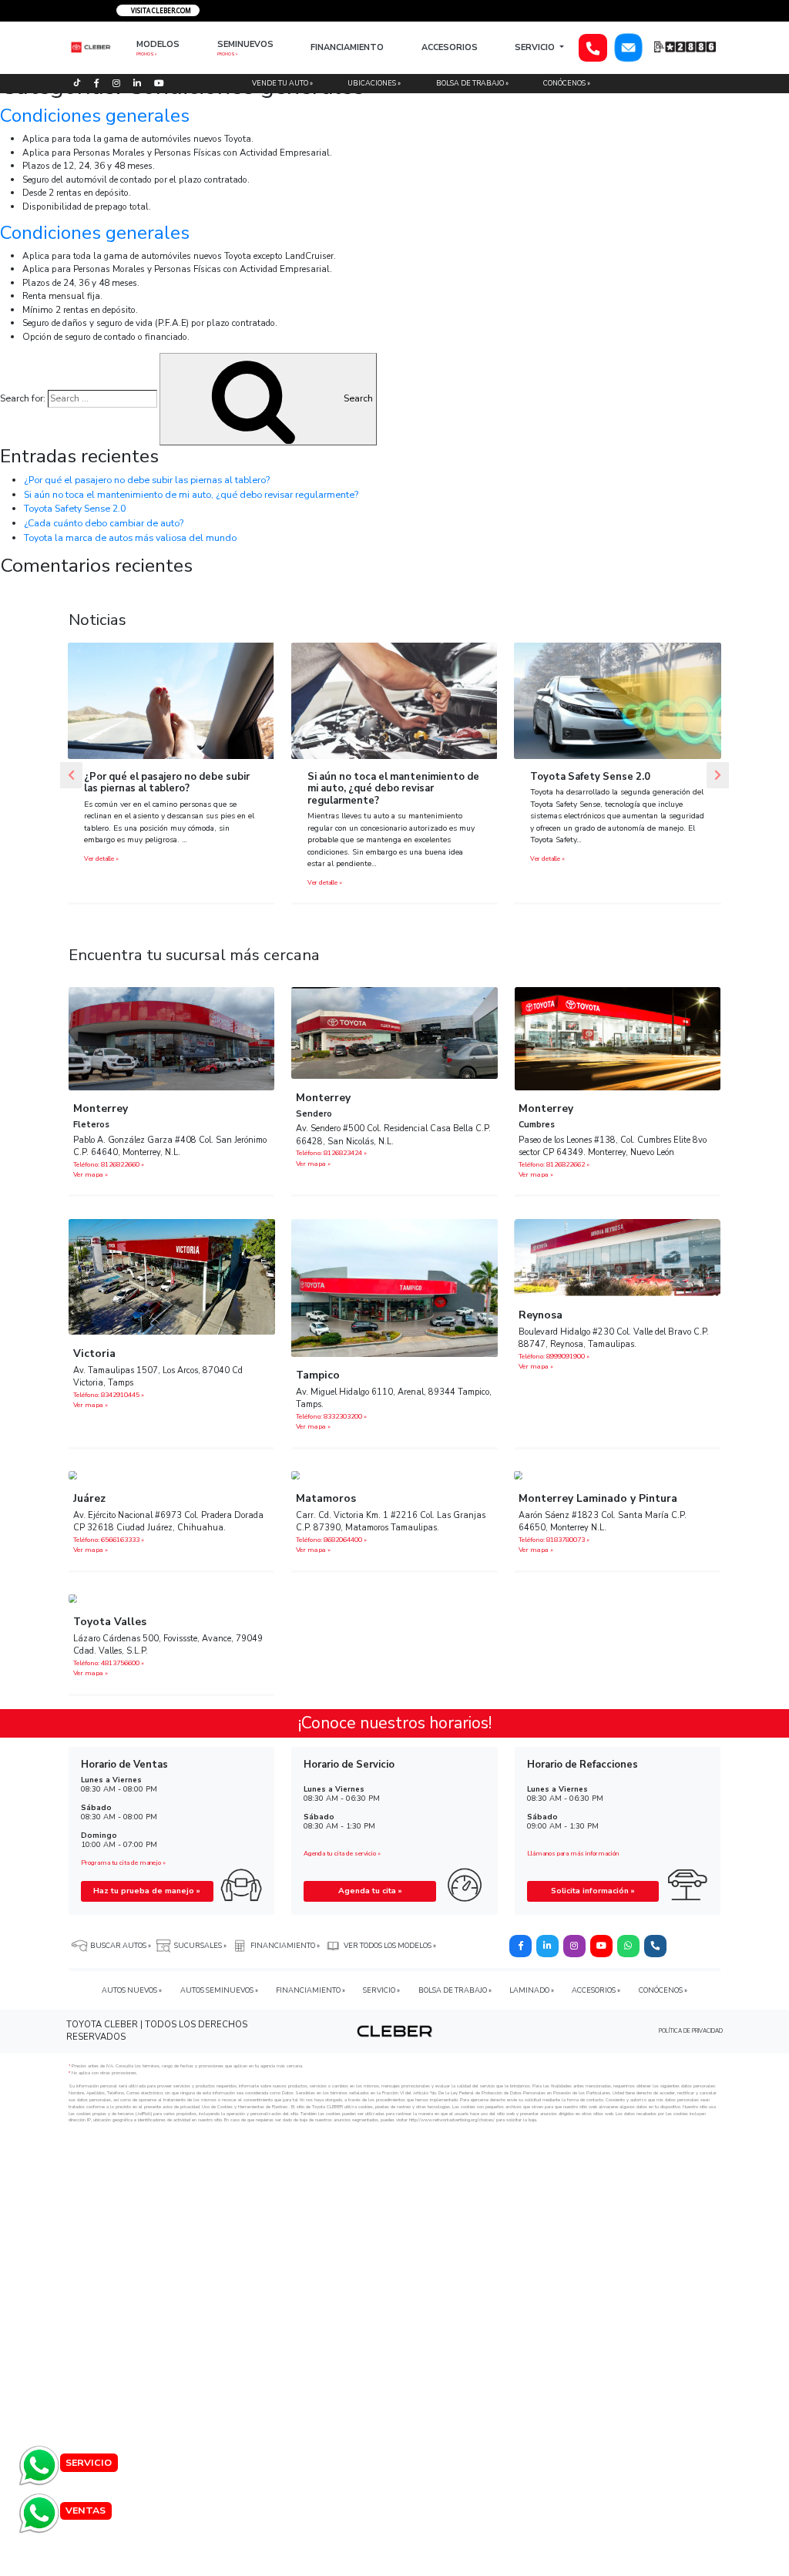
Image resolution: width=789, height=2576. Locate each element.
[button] (71, 775)
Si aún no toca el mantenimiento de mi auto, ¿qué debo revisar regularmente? (191, 494)
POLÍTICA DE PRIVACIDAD (691, 2031)
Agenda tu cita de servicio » (342, 1854)
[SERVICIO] (39, 2464)
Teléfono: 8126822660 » (109, 1164)
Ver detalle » (101, 859)
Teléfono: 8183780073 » (554, 1540)
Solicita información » (593, 1891)
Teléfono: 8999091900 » (554, 1356)
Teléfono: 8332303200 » (331, 1416)
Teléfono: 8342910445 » (109, 1395)
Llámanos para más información (573, 1854)
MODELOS (158, 44)
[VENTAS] (39, 2512)
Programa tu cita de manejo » (123, 1863)
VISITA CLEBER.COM (160, 10)
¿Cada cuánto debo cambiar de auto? (104, 523)
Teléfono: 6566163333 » (109, 1540)
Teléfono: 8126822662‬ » (554, 1164)
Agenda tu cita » (370, 1891)
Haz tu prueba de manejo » (147, 1891)
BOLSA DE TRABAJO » (472, 83)
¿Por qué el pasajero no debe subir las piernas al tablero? (147, 480)
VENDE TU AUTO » (282, 83)
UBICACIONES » (374, 83)
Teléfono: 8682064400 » (331, 1540)
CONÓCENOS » (567, 83)
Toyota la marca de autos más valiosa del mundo (130, 537)
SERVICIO (536, 47)
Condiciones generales (95, 116)
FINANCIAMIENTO (347, 47)
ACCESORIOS (450, 47)
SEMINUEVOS (245, 44)
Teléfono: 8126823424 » (331, 1153)
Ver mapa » (91, 1174)
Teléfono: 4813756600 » (109, 1663)
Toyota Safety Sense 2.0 (75, 508)
